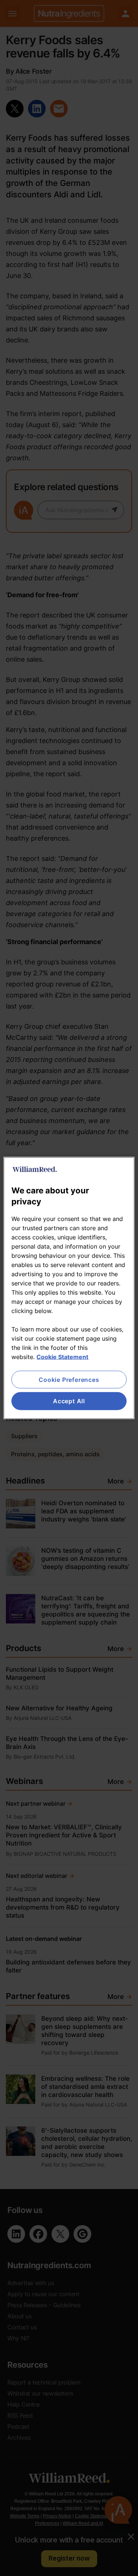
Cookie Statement (62, 1357)
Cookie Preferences (69, 1380)
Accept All (69, 1401)
